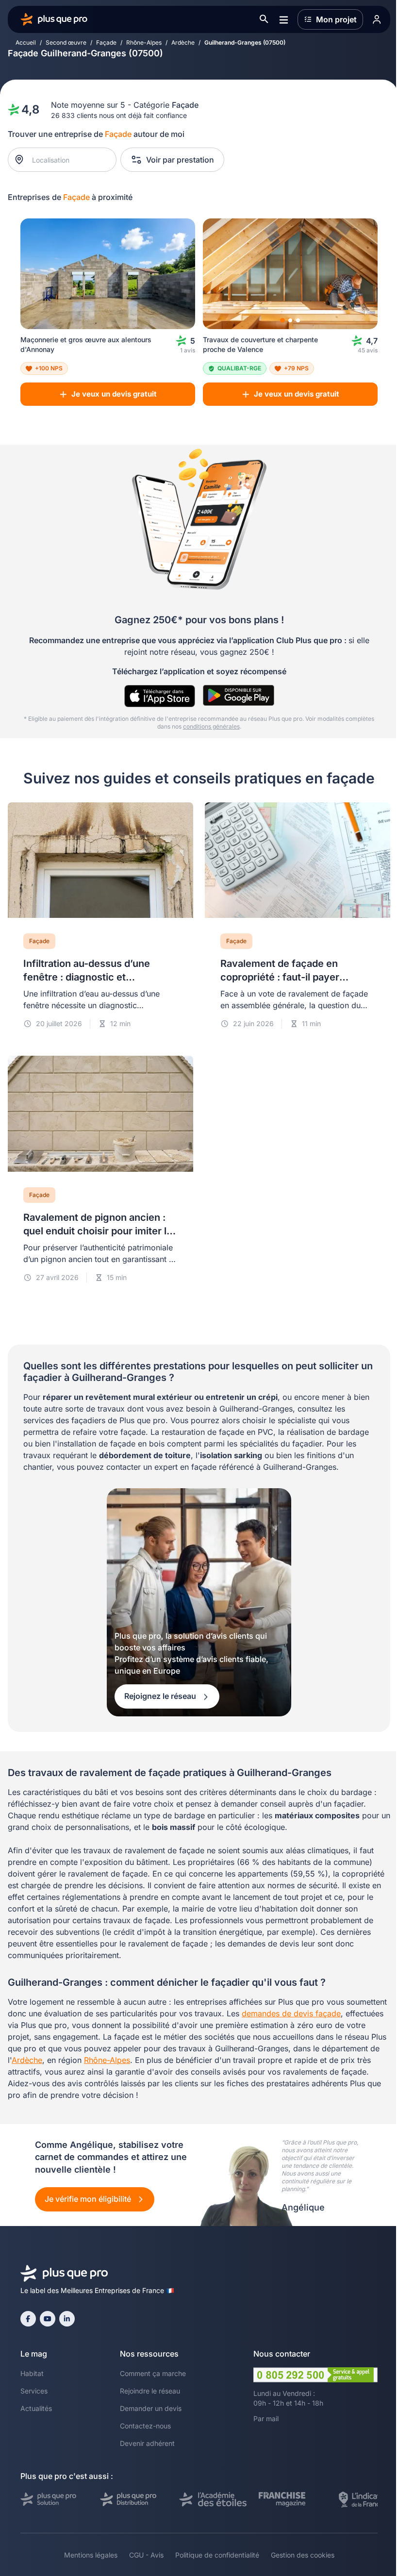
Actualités (36, 2408)
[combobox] (67, 160)
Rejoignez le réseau (161, 1696)
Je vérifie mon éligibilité (89, 2199)
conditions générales (211, 726)
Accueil (26, 42)
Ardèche (183, 42)
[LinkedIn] (67, 2319)
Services (34, 2391)
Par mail (266, 2418)
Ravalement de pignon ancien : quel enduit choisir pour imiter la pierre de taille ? (98, 1231)
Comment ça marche (153, 2373)
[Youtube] (48, 2319)
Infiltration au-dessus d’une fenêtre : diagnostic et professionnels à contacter (87, 977)
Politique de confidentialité (217, 2555)
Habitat (32, 2373)
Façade (106, 42)
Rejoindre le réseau (150, 2391)
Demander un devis (151, 2408)
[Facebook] (28, 2319)
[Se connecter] (377, 19)
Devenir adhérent (147, 2443)
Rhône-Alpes (144, 42)
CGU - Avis (146, 2555)
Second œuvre (66, 42)
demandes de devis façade (291, 2013)
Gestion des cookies (303, 2555)
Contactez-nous (145, 2426)
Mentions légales (91, 2555)
